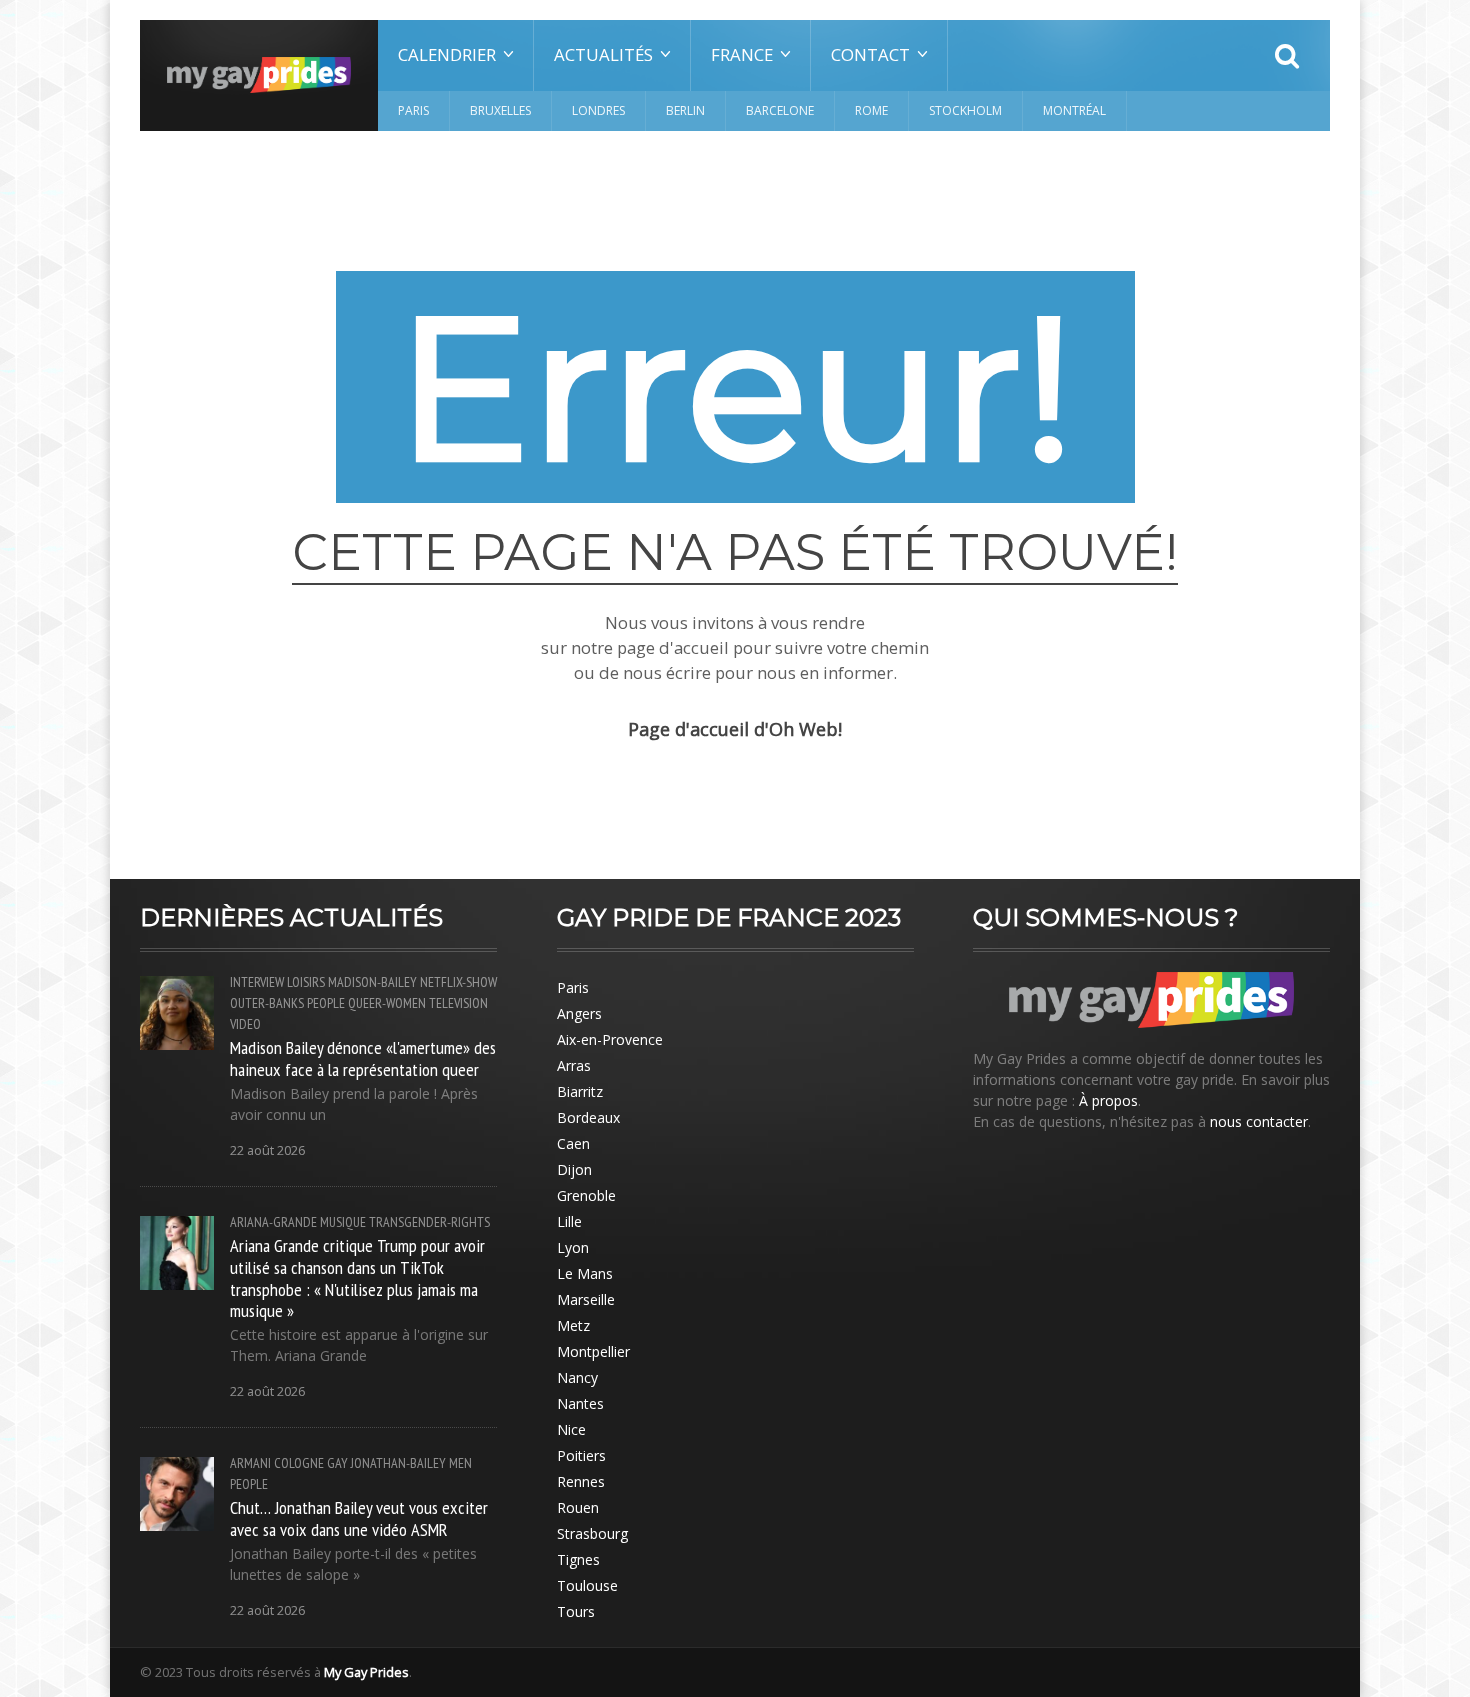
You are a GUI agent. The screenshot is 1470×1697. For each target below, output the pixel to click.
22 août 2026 (267, 1150)
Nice (571, 1429)
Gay (337, 1463)
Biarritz (580, 1091)
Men (460, 1463)
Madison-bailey (372, 982)
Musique (343, 1222)
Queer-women (387, 1003)
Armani (250, 1463)
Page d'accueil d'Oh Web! (735, 729)
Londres (598, 110)
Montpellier (593, 1351)
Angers (579, 1013)
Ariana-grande (273, 1222)
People (326, 1003)
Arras (574, 1065)
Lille (569, 1221)
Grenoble (586, 1195)
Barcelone (780, 110)
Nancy (577, 1377)
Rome (871, 110)
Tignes (578, 1559)
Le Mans (585, 1273)
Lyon (573, 1247)
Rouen (578, 1507)
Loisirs (306, 982)
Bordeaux (588, 1117)
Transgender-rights (429, 1222)
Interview (257, 982)
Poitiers (581, 1455)
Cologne (299, 1463)
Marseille (586, 1299)
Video (245, 1024)
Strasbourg (592, 1533)
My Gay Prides (366, 1672)
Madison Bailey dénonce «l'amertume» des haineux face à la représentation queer (363, 1058)
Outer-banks (267, 1003)
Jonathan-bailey (398, 1463)
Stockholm (965, 110)
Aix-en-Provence (610, 1039)
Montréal (1074, 110)
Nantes (580, 1403)
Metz (573, 1325)
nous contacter (1259, 1121)
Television (458, 1003)
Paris (413, 110)
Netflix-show (458, 982)
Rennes (581, 1481)
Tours (576, 1611)
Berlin (685, 110)
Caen (573, 1143)
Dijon (574, 1169)
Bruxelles (500, 110)
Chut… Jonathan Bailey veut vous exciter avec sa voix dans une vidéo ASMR (359, 1518)
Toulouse (587, 1585)
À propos (1108, 1100)
